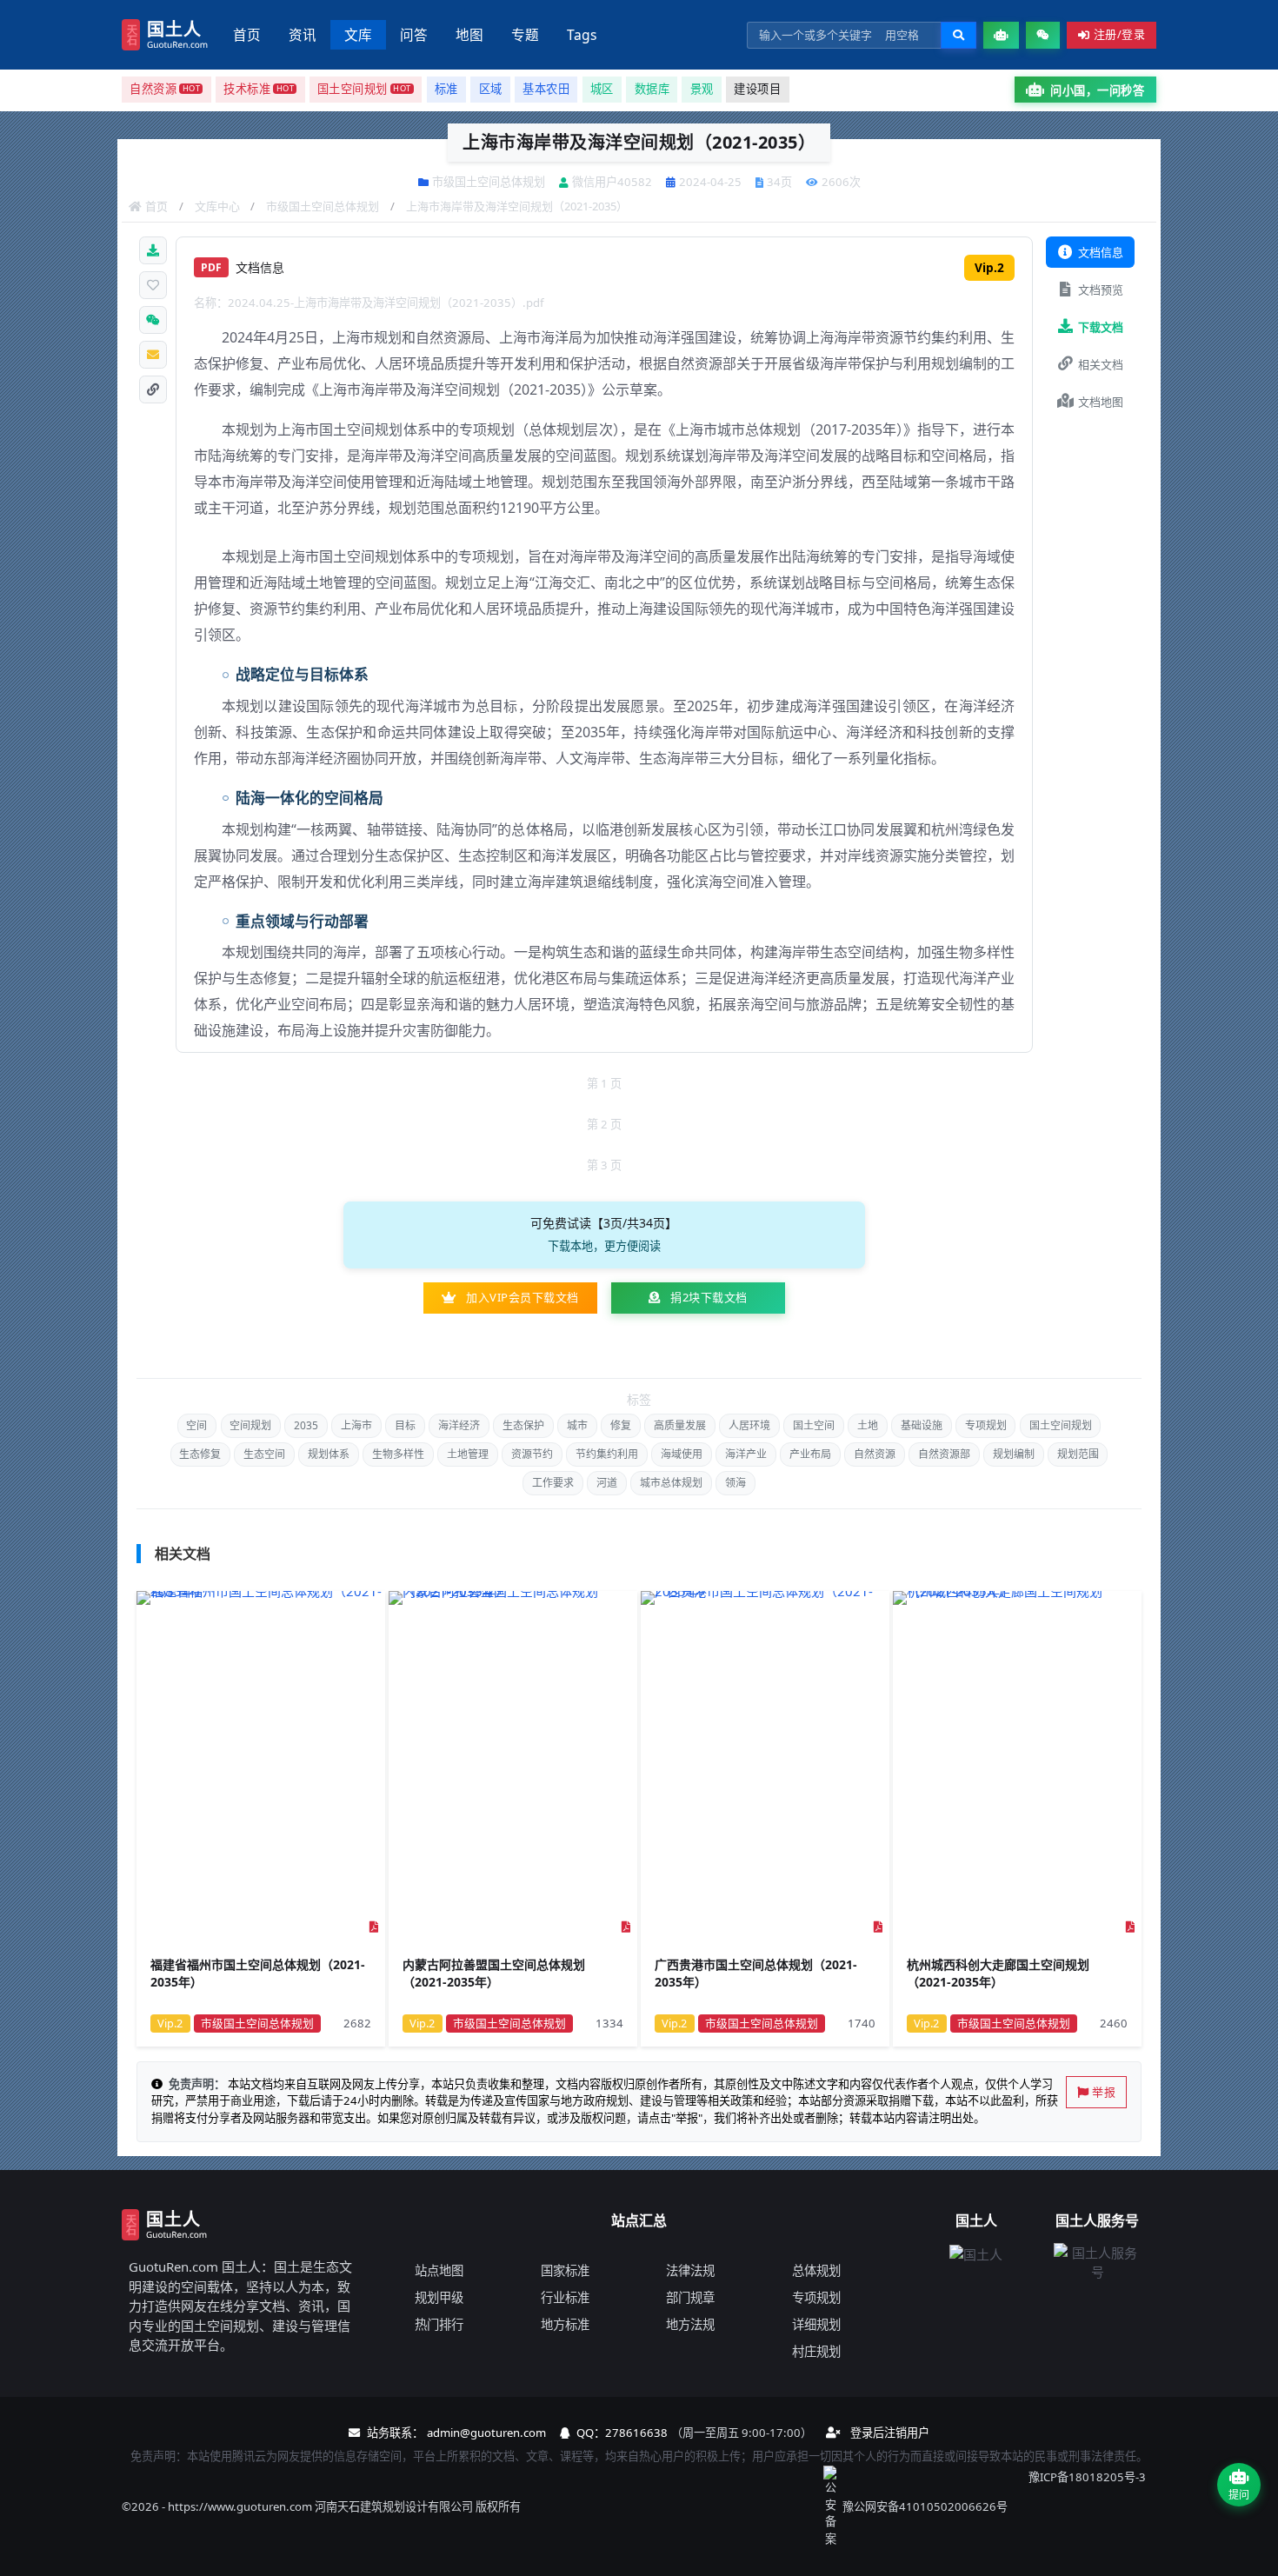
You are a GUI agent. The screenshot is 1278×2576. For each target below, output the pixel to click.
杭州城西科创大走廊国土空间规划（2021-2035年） (998, 1974)
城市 (577, 1425)
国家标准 (565, 2270)
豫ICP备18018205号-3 (1087, 2477)
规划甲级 (439, 2297)
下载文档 (1101, 327)
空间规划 (250, 1425)
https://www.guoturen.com (240, 2506)
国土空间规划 (1061, 1425)
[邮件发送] (153, 355)
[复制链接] (153, 389)
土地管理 (468, 1454)
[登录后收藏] (153, 285)
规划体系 (329, 1454)
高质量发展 (680, 1425)
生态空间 (264, 1454)
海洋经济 (459, 1425)
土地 (868, 1425)
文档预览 (1101, 290)
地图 (469, 35)
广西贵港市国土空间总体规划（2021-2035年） (756, 1974)
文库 (358, 35)
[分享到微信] (153, 320)
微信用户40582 (612, 182)
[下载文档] (153, 250)
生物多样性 (398, 1454)
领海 (736, 1483)
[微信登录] (1043, 35)
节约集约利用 (607, 1454)
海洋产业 (746, 1454)
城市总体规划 (671, 1483)
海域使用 (682, 1454)
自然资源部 (944, 1454)
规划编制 (1014, 1454)
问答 (414, 35)
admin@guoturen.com (486, 2433)
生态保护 (523, 1425)
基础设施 (922, 1425)
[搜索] (958, 35)
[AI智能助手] (1001, 35)
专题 (525, 35)
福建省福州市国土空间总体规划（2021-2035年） (258, 1974)
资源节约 (532, 1454)
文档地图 (1101, 402)
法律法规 (690, 2270)
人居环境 (749, 1425)
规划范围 (1078, 1454)
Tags (582, 35)
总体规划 (816, 2270)
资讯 (303, 35)
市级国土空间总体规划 (323, 206)
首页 (247, 35)
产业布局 (810, 1454)
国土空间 (814, 1425)
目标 (405, 1425)
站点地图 (439, 2270)
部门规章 (690, 2297)
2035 (306, 1425)
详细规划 (816, 2324)
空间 (196, 1425)
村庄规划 (816, 2351)
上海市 (356, 1425)
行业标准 (565, 2297)
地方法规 (690, 2324)
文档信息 (1101, 252)
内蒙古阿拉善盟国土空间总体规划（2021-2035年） (494, 1974)
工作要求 (553, 1483)
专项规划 (986, 1425)
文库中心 (217, 206)
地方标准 (565, 2324)
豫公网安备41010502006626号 (925, 2506)
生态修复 (200, 1454)
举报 (1104, 2092)
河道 (607, 1483)
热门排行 (439, 2324)
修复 (621, 1425)
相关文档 (1101, 364)
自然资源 (875, 1454)
